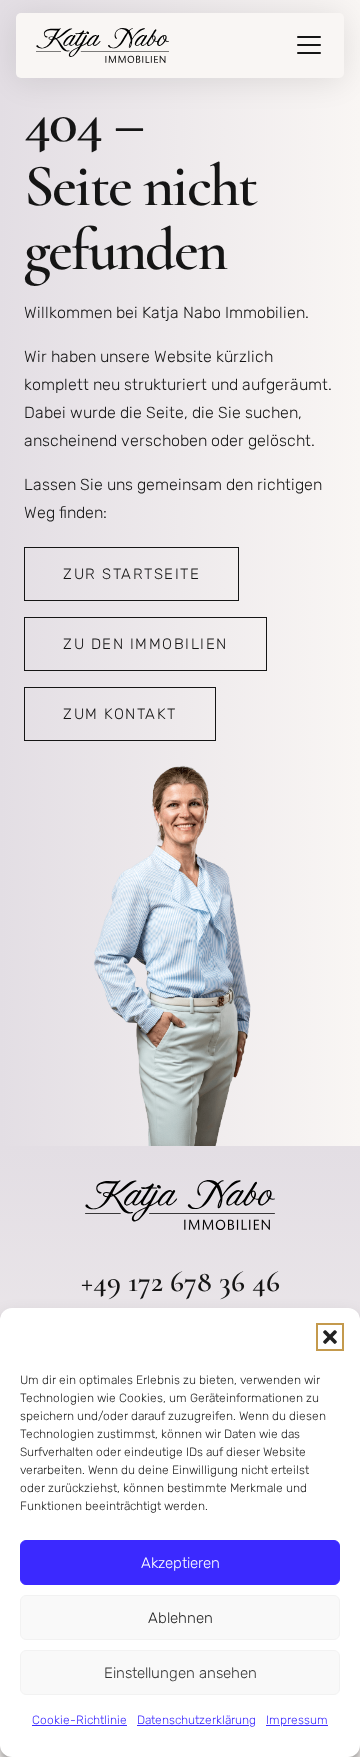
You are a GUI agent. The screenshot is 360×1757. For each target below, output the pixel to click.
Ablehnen (180, 1618)
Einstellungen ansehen (180, 1673)
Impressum (297, 1720)
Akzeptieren (180, 1563)
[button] (330, 1337)
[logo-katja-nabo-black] (102, 45)
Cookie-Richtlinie (79, 1720)
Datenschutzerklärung (196, 1720)
